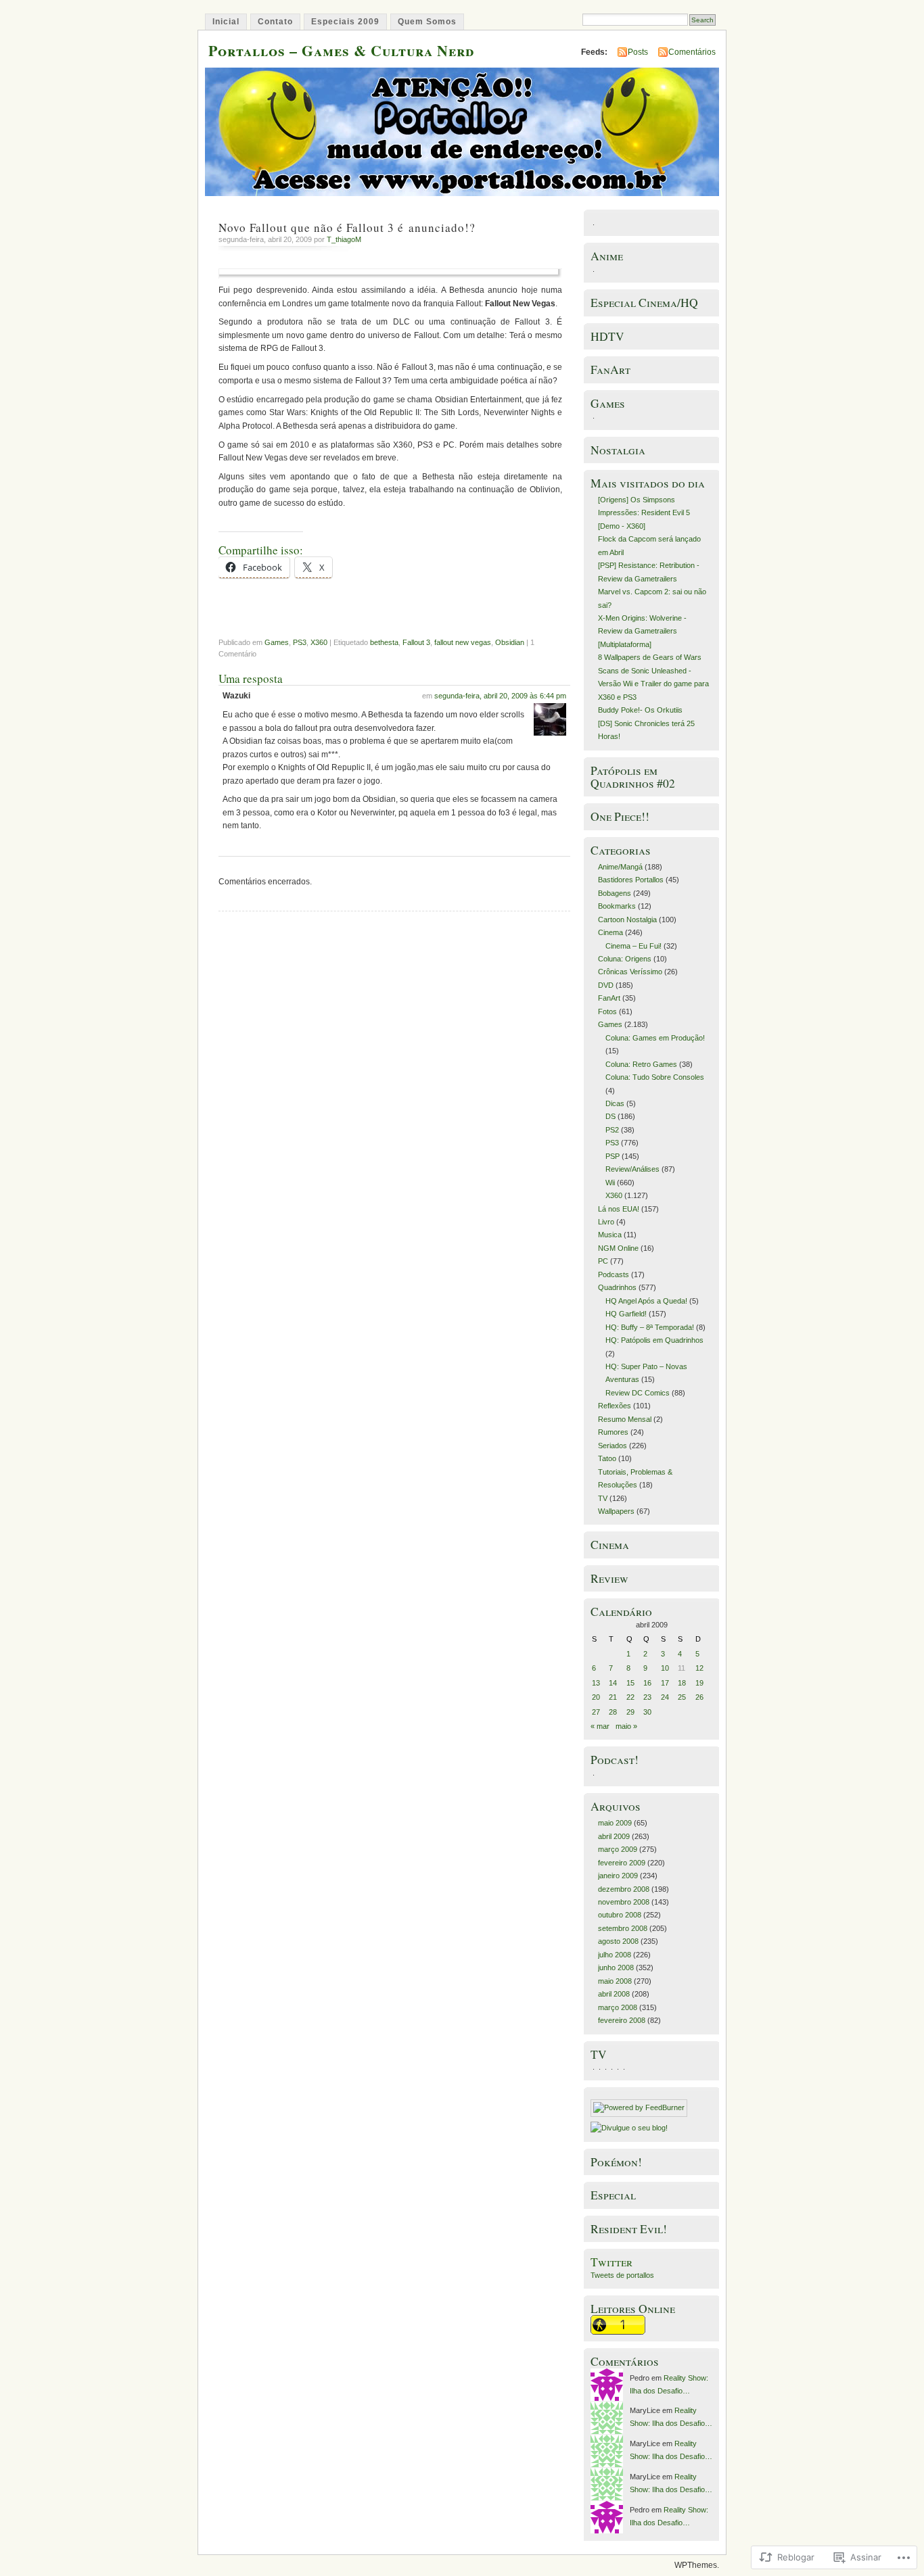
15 (630, 1683)
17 (665, 1683)
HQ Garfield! (626, 1314)
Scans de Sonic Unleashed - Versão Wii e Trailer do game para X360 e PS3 (653, 684)
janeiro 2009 (618, 1876)
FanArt (609, 998)
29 (630, 1712)
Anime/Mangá (620, 867)
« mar (600, 1726)
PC (603, 1261)
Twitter (611, 2262)
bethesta (384, 642)
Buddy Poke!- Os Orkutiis (640, 710)
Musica (610, 1235)
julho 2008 (615, 1955)
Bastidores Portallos (631, 880)
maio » (626, 1726)
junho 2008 (616, 1967)
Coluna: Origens (625, 959)
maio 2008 (615, 1981)
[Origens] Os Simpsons (637, 500)
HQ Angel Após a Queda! (646, 1301)
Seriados (613, 1446)
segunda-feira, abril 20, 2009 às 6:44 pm (500, 696)
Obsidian (510, 642)
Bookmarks (617, 906)
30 (647, 1712)
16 (647, 1683)
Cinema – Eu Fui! (633, 946)
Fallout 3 (416, 642)
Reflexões (615, 1406)
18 (682, 1683)
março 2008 (618, 2007)
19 (699, 1683)
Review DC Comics (638, 1393)
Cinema (610, 932)
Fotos (607, 1011)
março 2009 (618, 1849)
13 (596, 1683)
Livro (606, 1222)
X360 (319, 642)
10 (665, 1668)
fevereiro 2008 (622, 2020)
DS (610, 1116)
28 (613, 1712)
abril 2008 (614, 1994)
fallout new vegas (463, 642)
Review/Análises (632, 1169)
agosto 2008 (618, 1941)
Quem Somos (427, 22)
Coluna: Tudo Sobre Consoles (655, 1077)
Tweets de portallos (622, 2275)
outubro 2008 (620, 1915)
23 (647, 1697)
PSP (613, 1156)
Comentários (692, 52)
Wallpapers (616, 1511)
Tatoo (607, 1458)
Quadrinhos (617, 1287)
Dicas (615, 1103)
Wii (610, 1183)
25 (682, 1697)
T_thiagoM (344, 239)
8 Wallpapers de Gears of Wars (650, 657)
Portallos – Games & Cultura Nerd (341, 50)
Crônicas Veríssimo (630, 972)
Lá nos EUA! (619, 1209)
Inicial (226, 22)
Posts (638, 52)
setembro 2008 (623, 1928)
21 (613, 1697)
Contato (275, 22)
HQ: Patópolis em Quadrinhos (654, 1340)
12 (699, 1668)
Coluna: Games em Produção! (655, 1038)
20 (596, 1697)
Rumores (613, 1432)
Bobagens (615, 893)
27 (596, 1712)
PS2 (612, 1130)
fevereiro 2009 (622, 1863)
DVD (606, 985)
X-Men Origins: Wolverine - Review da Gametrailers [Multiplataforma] (642, 631)
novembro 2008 (624, 1902)
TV (603, 1498)
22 (630, 1697)
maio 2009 (615, 1823)
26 (699, 1697)
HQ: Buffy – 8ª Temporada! (650, 1327)
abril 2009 (614, 1836)
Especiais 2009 (345, 22)
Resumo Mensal (625, 1419)
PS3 (300, 642)
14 (613, 1683)
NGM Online (618, 1248)
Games (277, 642)
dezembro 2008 (624, 1889)
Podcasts (614, 1274)
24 (665, 1697)
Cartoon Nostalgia (627, 920)
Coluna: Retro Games (641, 1064)
